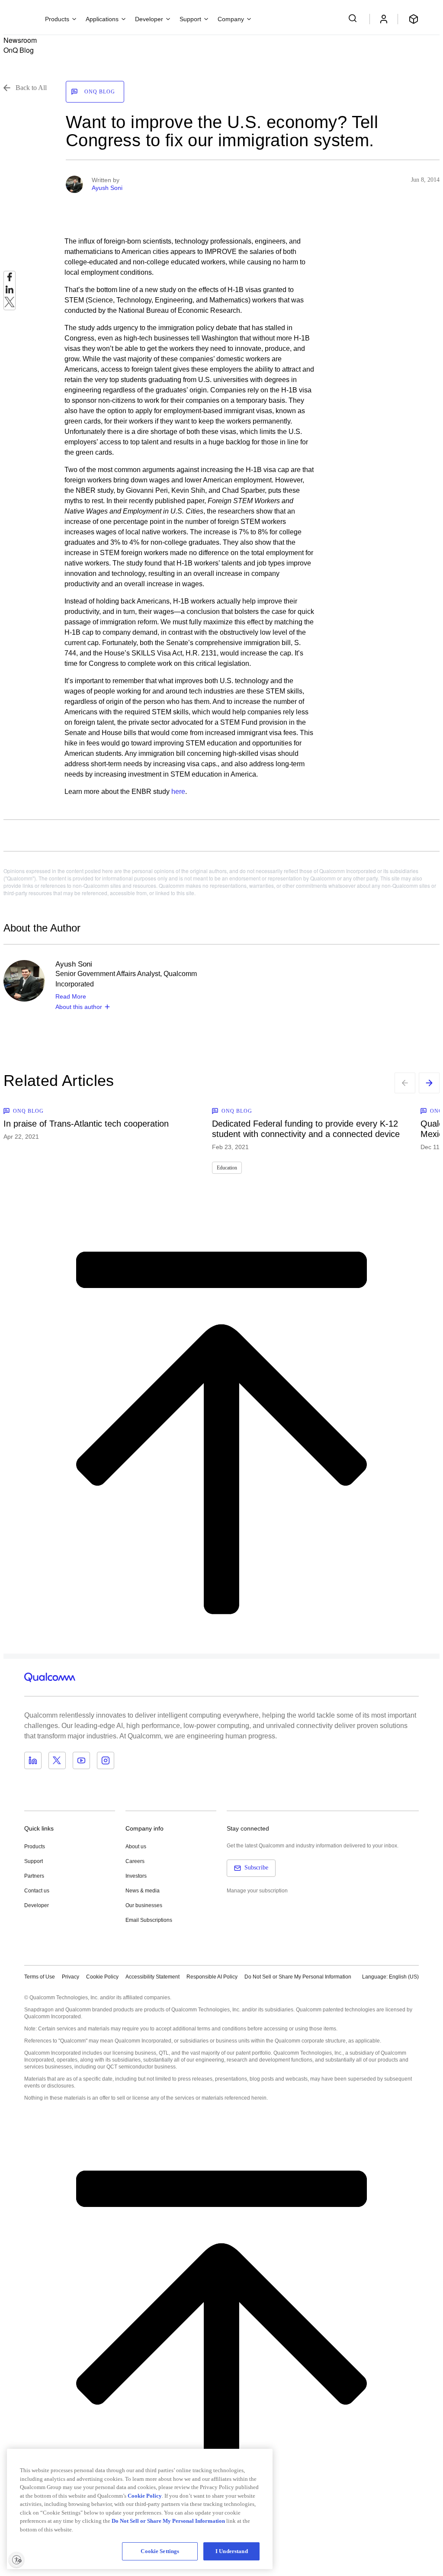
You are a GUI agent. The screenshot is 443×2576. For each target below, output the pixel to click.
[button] (298, 1976)
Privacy (71, 1977)
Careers (135, 1861)
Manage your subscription (257, 1891)
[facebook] (10, 279)
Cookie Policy (102, 1977)
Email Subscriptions (149, 1920)
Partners (34, 1876)
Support (34, 1861)
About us (136, 1847)
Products (35, 1847)
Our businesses (144, 1905)
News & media (143, 1891)
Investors (136, 1876)
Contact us (37, 1891)
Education (227, 1168)
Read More (71, 996)
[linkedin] (10, 292)
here (178, 792)
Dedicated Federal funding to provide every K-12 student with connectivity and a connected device (306, 1129)
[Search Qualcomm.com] (354, 18)
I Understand (232, 2551)
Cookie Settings (160, 2551)
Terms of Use (40, 1977)
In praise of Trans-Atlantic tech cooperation (86, 1124)
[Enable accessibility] (16, 2560)
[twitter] (10, 304)
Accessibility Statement (152, 1977)
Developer (37, 1905)
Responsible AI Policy (212, 1977)
